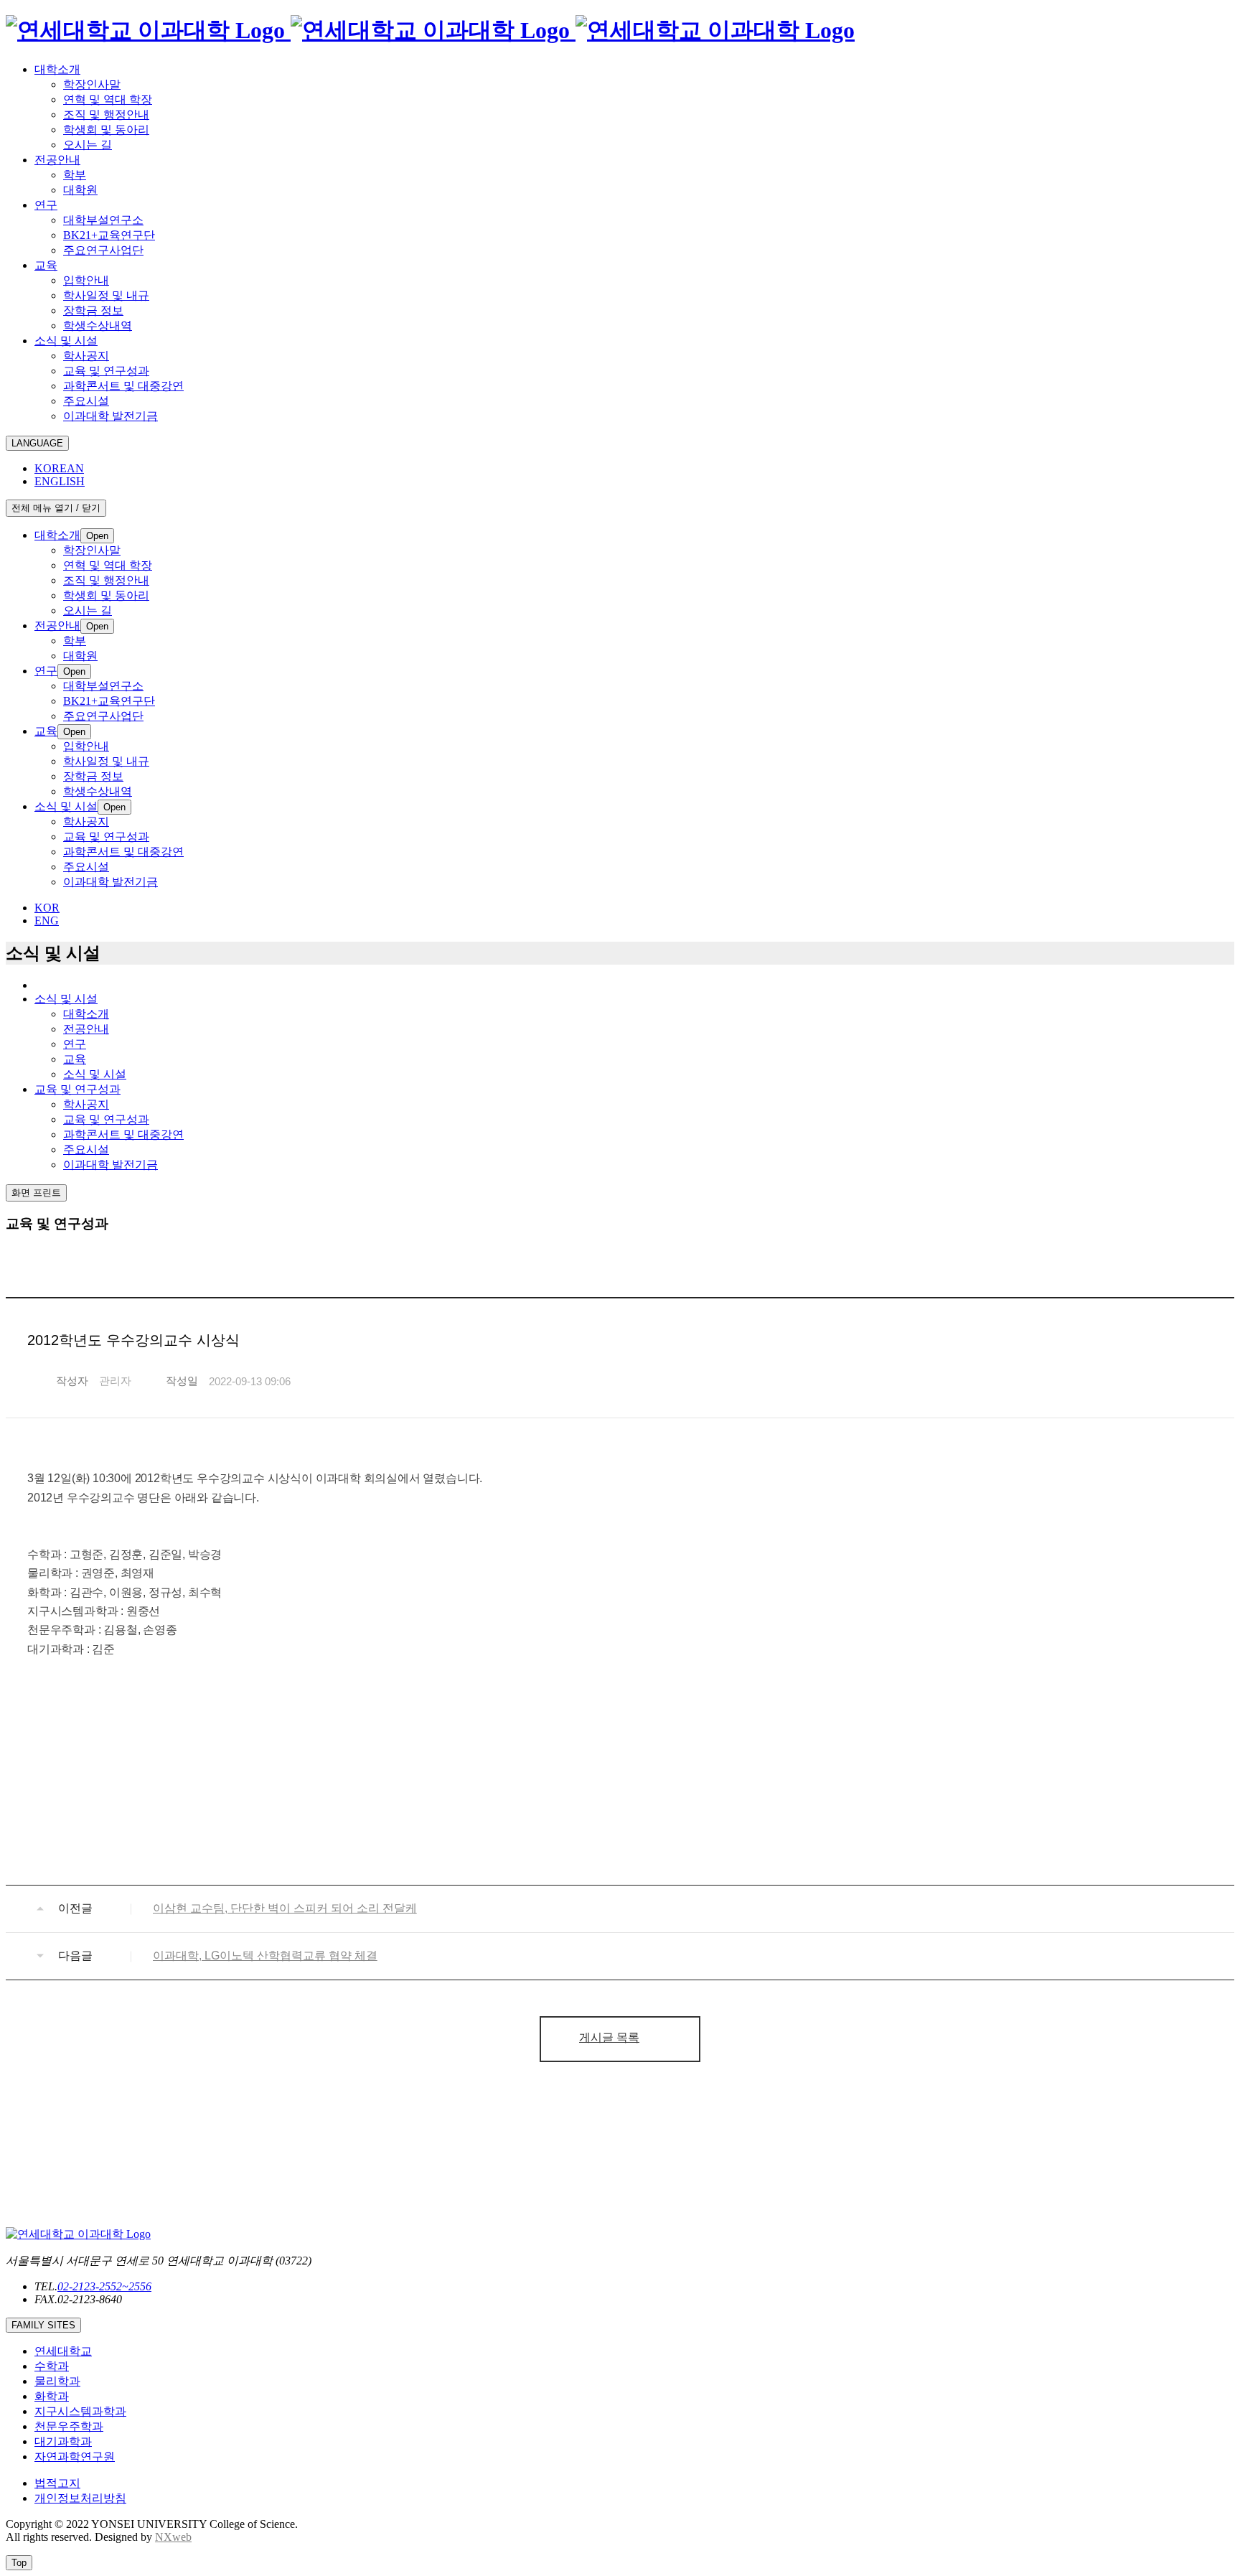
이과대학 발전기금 (111, 1165)
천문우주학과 (69, 2426)
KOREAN (59, 468)
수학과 (52, 2366)
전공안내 (86, 1029)
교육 (75, 1059)
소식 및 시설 (95, 1074)
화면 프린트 (36, 1193)
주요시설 (86, 1149)
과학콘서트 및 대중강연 (123, 1134)
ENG (47, 921)
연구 (75, 1044)
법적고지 (57, 2483)
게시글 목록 (609, 2037)
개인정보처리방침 (80, 2498)
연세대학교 (63, 2351)
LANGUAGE (37, 443)
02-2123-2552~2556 (104, 2286)
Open (97, 536)
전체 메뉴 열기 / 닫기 (56, 508)
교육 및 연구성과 (106, 1119)
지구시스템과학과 (80, 2411)
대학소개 (86, 1014)
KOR (47, 908)
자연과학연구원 (75, 2456)
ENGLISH (60, 481)
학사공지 (86, 1104)
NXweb (173, 2537)
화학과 (52, 2396)
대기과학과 (63, 2441)
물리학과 (57, 2381)
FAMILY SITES (43, 2325)
